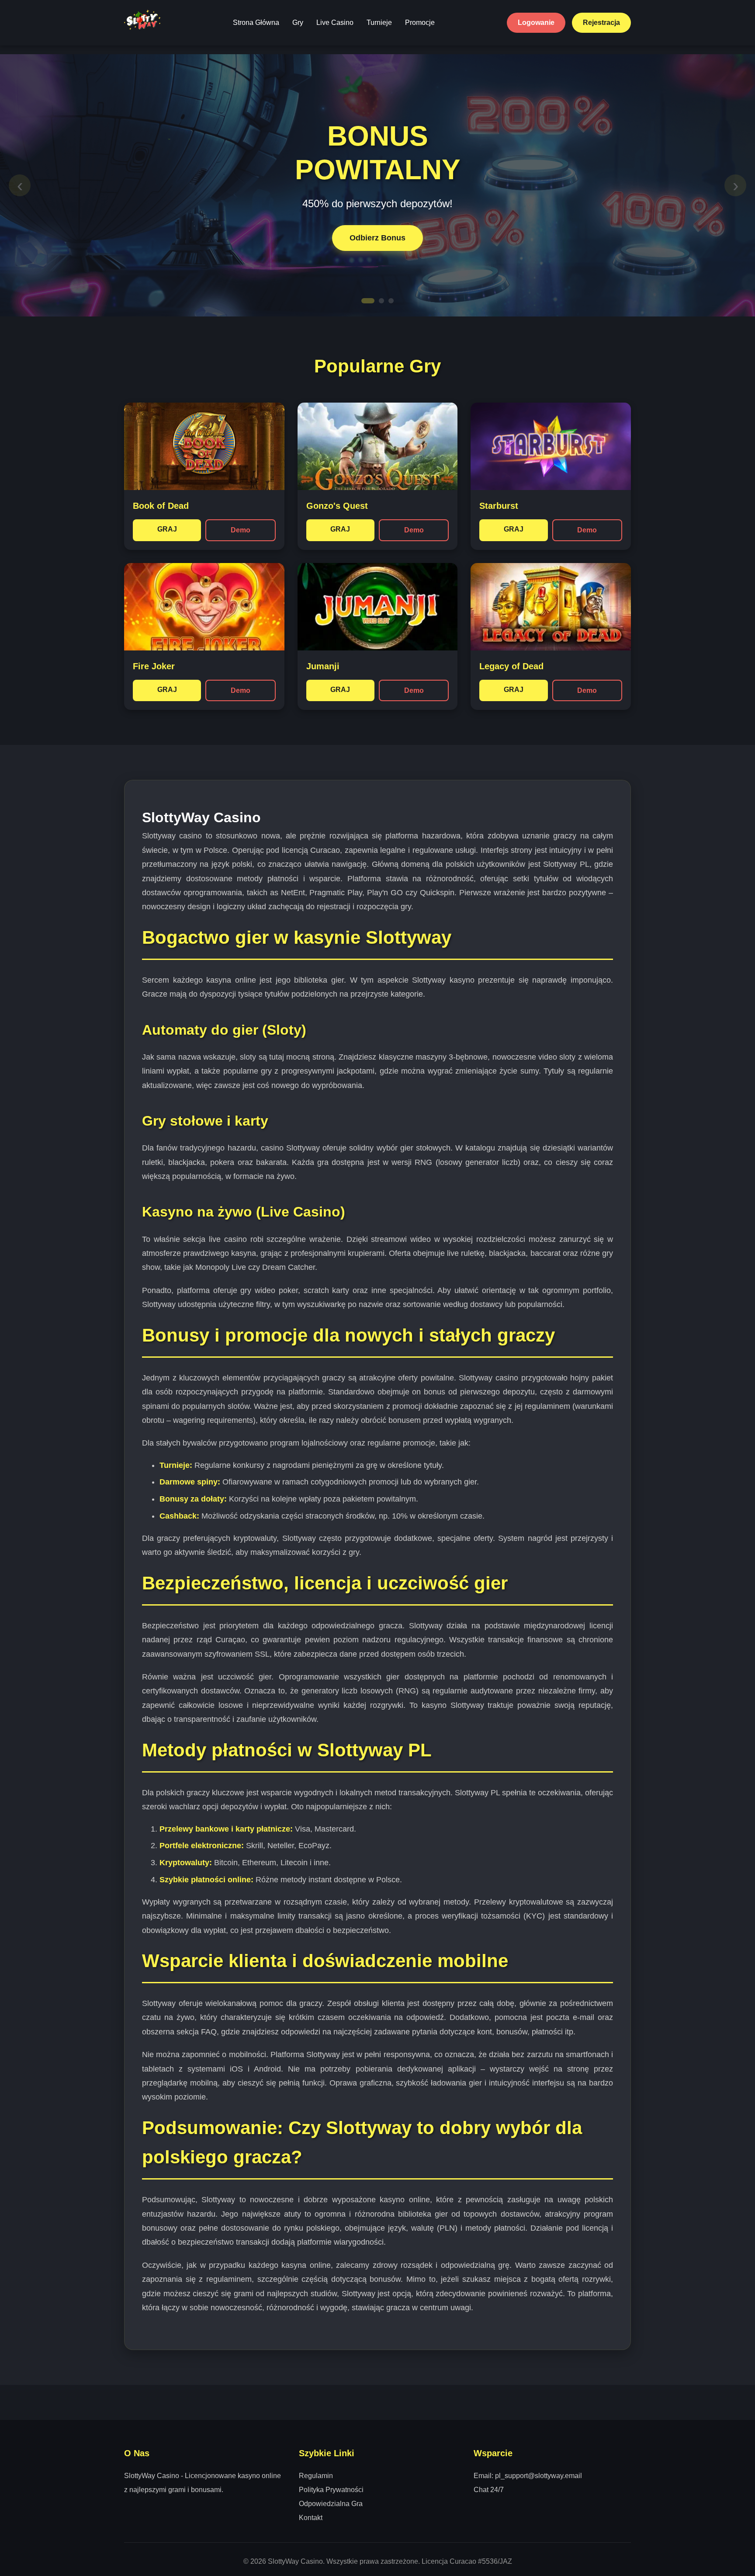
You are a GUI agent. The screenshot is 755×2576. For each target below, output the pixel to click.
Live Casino (335, 23)
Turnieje (379, 23)
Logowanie (536, 23)
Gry (298, 23)
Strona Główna (256, 23)
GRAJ (167, 529)
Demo (241, 530)
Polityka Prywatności (331, 2490)
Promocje (420, 23)
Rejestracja (601, 23)
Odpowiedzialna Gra (331, 2504)
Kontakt (311, 2518)
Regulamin (316, 2476)
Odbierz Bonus (377, 238)
